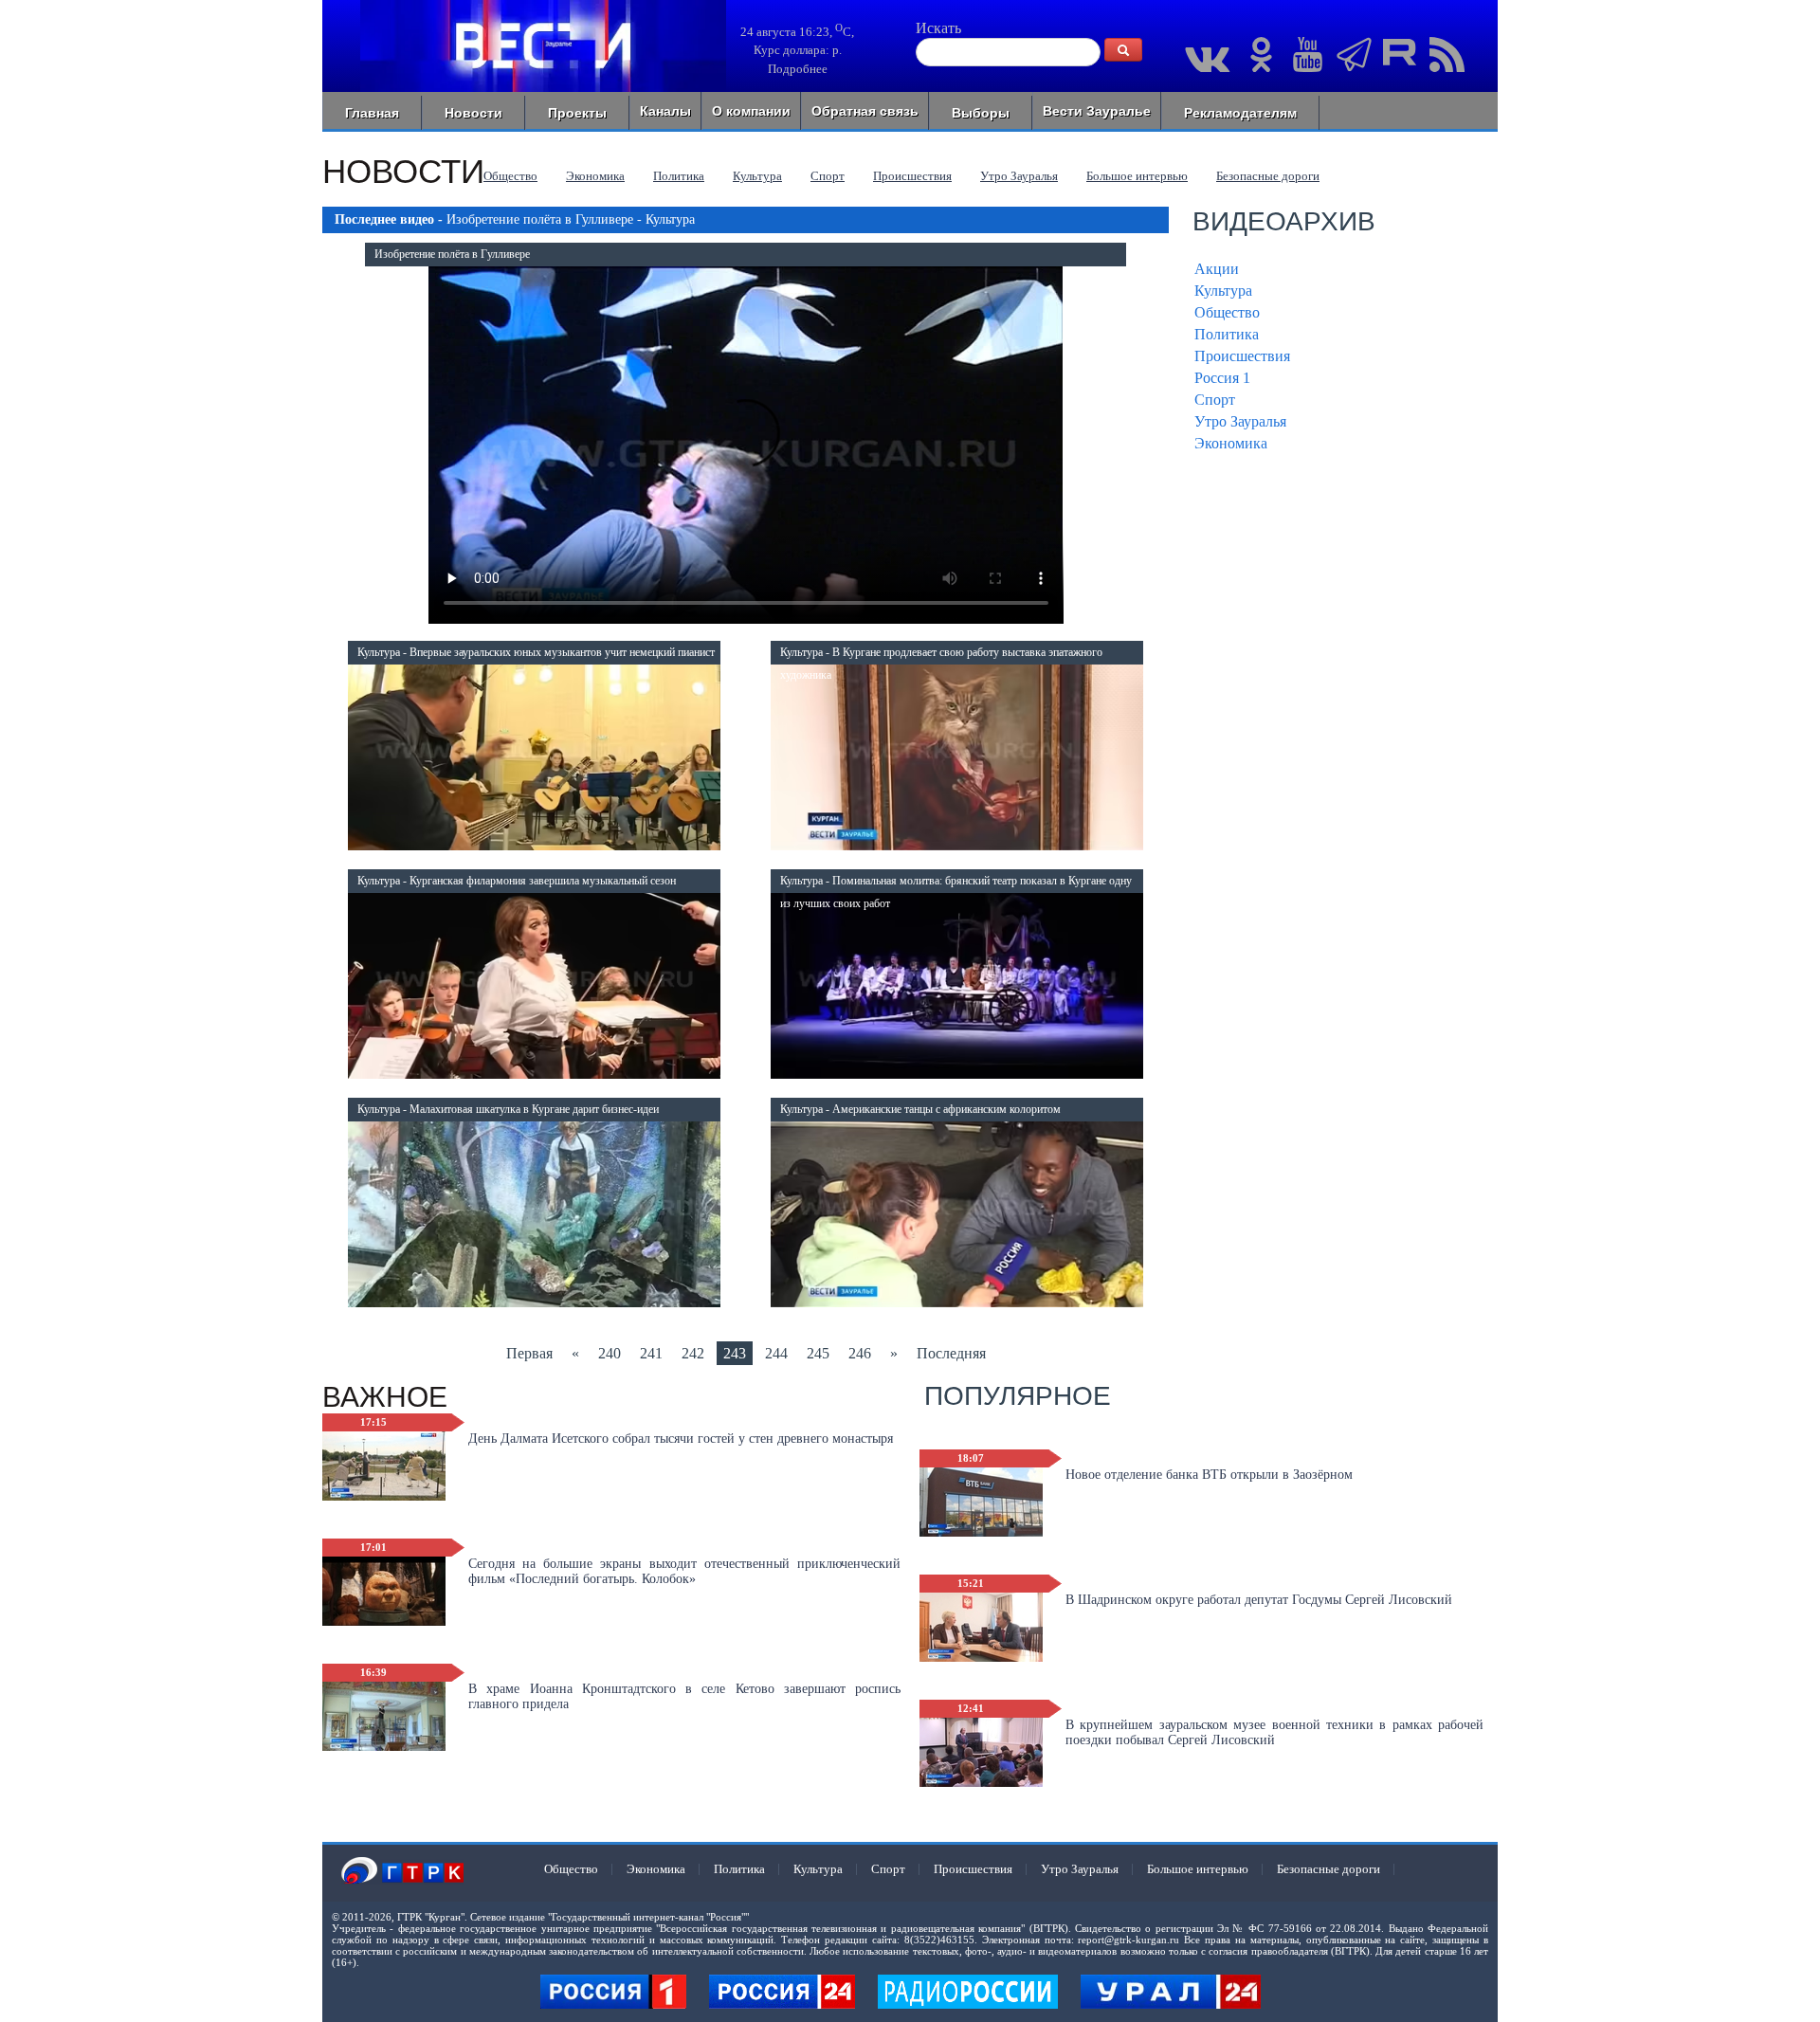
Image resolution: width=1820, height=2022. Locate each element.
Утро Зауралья (1019, 176)
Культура (757, 176)
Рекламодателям (1240, 113)
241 (651, 1353)
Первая (529, 1353)
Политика (679, 176)
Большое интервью (1137, 176)
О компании (751, 111)
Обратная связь (865, 111)
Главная (372, 113)
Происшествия (912, 176)
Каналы (665, 111)
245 (818, 1353)
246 (860, 1353)
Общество (510, 176)
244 (776, 1353)
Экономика (595, 176)
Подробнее (798, 69)
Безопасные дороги (1268, 176)
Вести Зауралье (1097, 111)
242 (693, 1353)
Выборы (981, 113)
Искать (938, 28)
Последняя (951, 1353)
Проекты (577, 113)
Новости (473, 113)
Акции (1217, 269)
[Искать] (1123, 50)
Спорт (828, 176)
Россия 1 (1222, 378)
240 (610, 1353)
